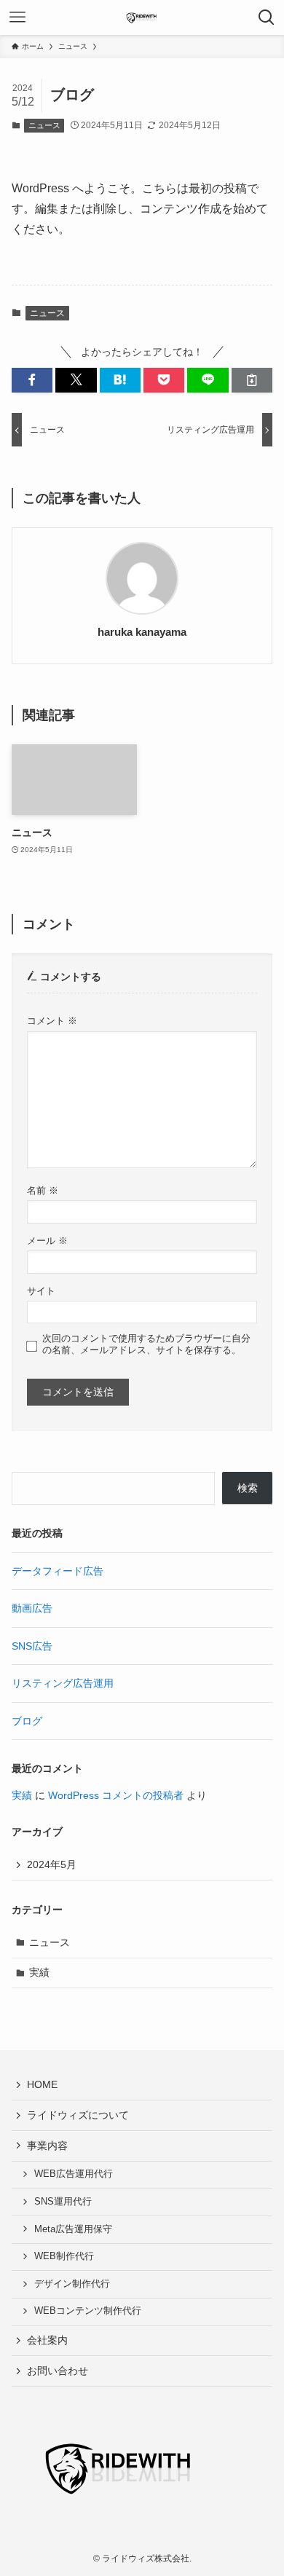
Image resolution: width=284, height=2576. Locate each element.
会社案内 (47, 2340)
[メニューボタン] (17, 17)
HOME (42, 2084)
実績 (22, 1795)
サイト (41, 1291)
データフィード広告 (58, 1571)
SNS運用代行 (63, 2202)
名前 (43, 1191)
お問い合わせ (58, 2371)
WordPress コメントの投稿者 (116, 1795)
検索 (248, 1488)
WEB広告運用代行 (74, 2174)
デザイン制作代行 (72, 2284)
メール (47, 1241)
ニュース (44, 125)
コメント (52, 1021)
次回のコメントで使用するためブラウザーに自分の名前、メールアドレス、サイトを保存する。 (146, 1344)
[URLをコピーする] (252, 380)
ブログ (27, 1721)
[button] (32, 380)
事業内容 (47, 2146)
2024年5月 (52, 1864)
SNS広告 (32, 1646)
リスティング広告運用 (63, 1683)
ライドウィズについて (78, 2115)
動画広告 (32, 1608)
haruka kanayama (142, 632)
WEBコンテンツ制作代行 (88, 2311)
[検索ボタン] (267, 17)
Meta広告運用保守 (73, 2229)
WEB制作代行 (64, 2256)
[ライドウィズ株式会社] (142, 17)
